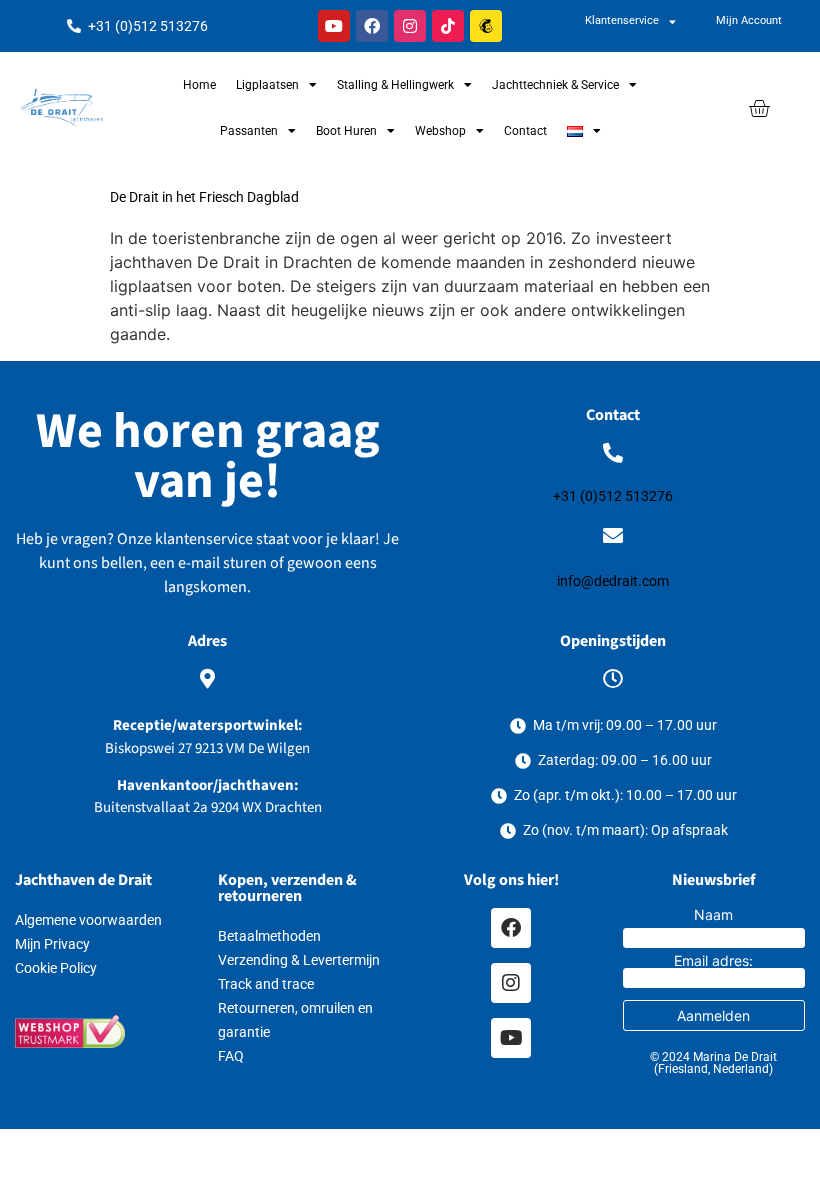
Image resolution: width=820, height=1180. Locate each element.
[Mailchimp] (486, 26)
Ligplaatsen (267, 85)
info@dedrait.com (613, 581)
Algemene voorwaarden (88, 920)
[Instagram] (410, 26)
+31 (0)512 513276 (613, 496)
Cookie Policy (56, 968)
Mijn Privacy (52, 944)
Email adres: (713, 961)
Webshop (440, 131)
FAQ (231, 1056)
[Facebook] (372, 26)
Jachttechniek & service (555, 85)
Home (199, 85)
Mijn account (749, 20)
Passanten (249, 131)
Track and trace (266, 984)
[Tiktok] (448, 26)
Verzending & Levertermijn (299, 960)
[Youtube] (334, 26)
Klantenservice (622, 20)
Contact (525, 131)
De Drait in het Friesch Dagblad (204, 197)
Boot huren (346, 131)
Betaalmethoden (269, 936)
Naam (713, 915)
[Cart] (759, 108)
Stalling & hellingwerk (395, 85)
